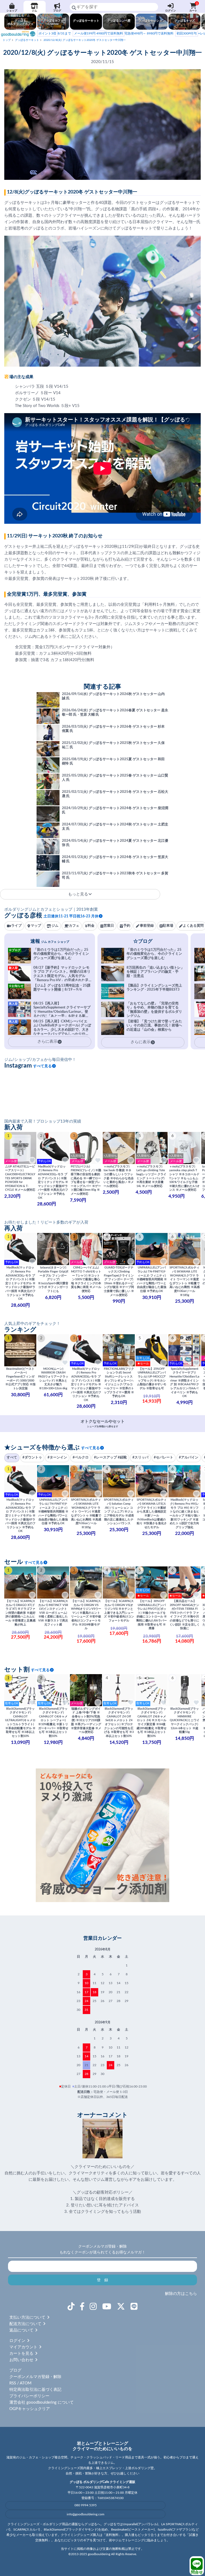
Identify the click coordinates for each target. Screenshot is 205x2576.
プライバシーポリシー (29, 2396)
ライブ (16, 926)
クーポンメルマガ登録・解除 (35, 2377)
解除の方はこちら (181, 2294)
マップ (36, 926)
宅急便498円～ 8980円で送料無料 (124, 33)
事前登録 (147, 926)
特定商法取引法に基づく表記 (35, 2390)
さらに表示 (141, 1042)
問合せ (197, 2572)
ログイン (171, 11)
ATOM (26, 2383)
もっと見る (78, 894)
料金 (91, 926)
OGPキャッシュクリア (30, 2409)
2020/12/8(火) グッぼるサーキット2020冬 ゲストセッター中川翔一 (85, 40)
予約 (127, 926)
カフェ (74, 926)
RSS (13, 2383)
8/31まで (55, 33)
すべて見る (42, 1066)
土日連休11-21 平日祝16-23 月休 (71, 916)
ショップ (12, 11)
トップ (7, 40)
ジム (34, 11)
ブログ (57, 11)
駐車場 (168, 926)
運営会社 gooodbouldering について (42, 2402)
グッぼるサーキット (27, 40)
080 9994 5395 (86, 2505)
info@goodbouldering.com (86, 2514)
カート (194, 7)
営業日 (109, 926)
